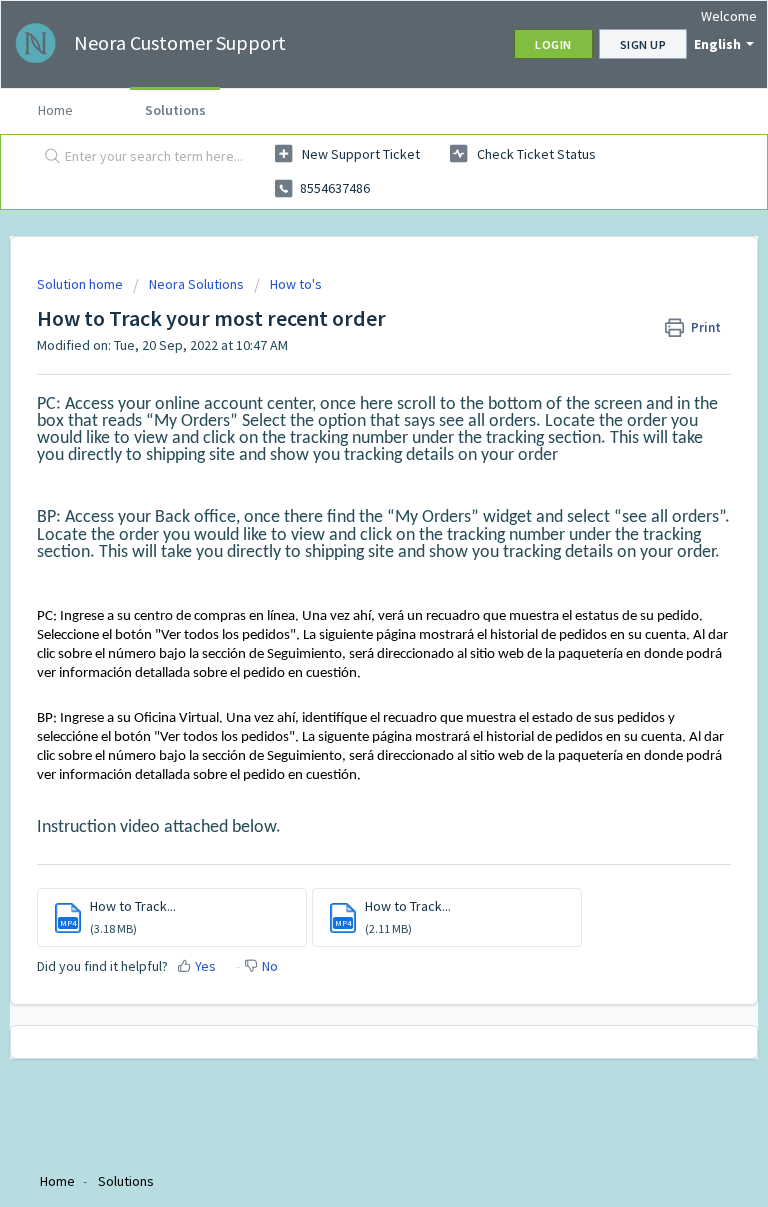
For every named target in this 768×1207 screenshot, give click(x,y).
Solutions (175, 110)
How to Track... (133, 906)
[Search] (48, 157)
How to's (296, 284)
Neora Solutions (196, 284)
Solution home (81, 284)
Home (55, 110)
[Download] (347, 593)
